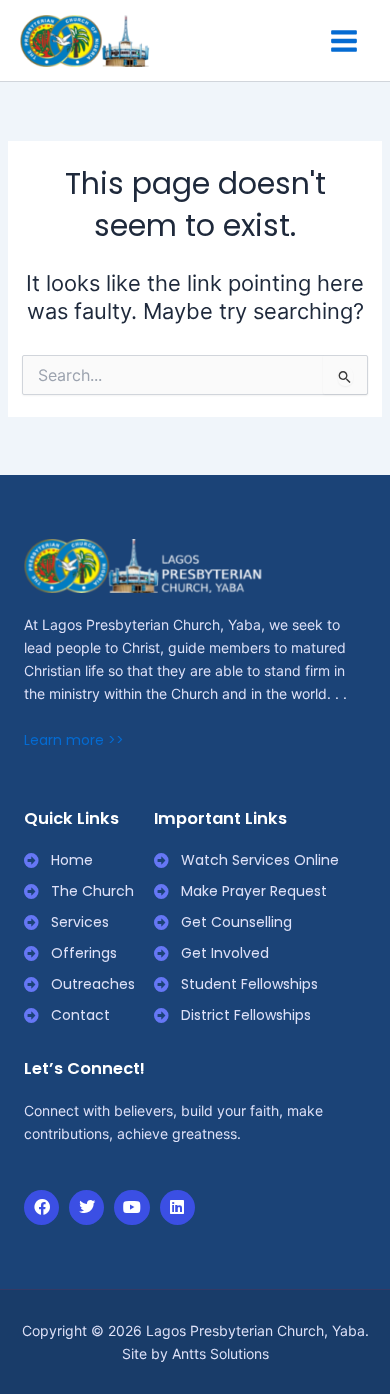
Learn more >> (74, 740)
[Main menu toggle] (344, 41)
